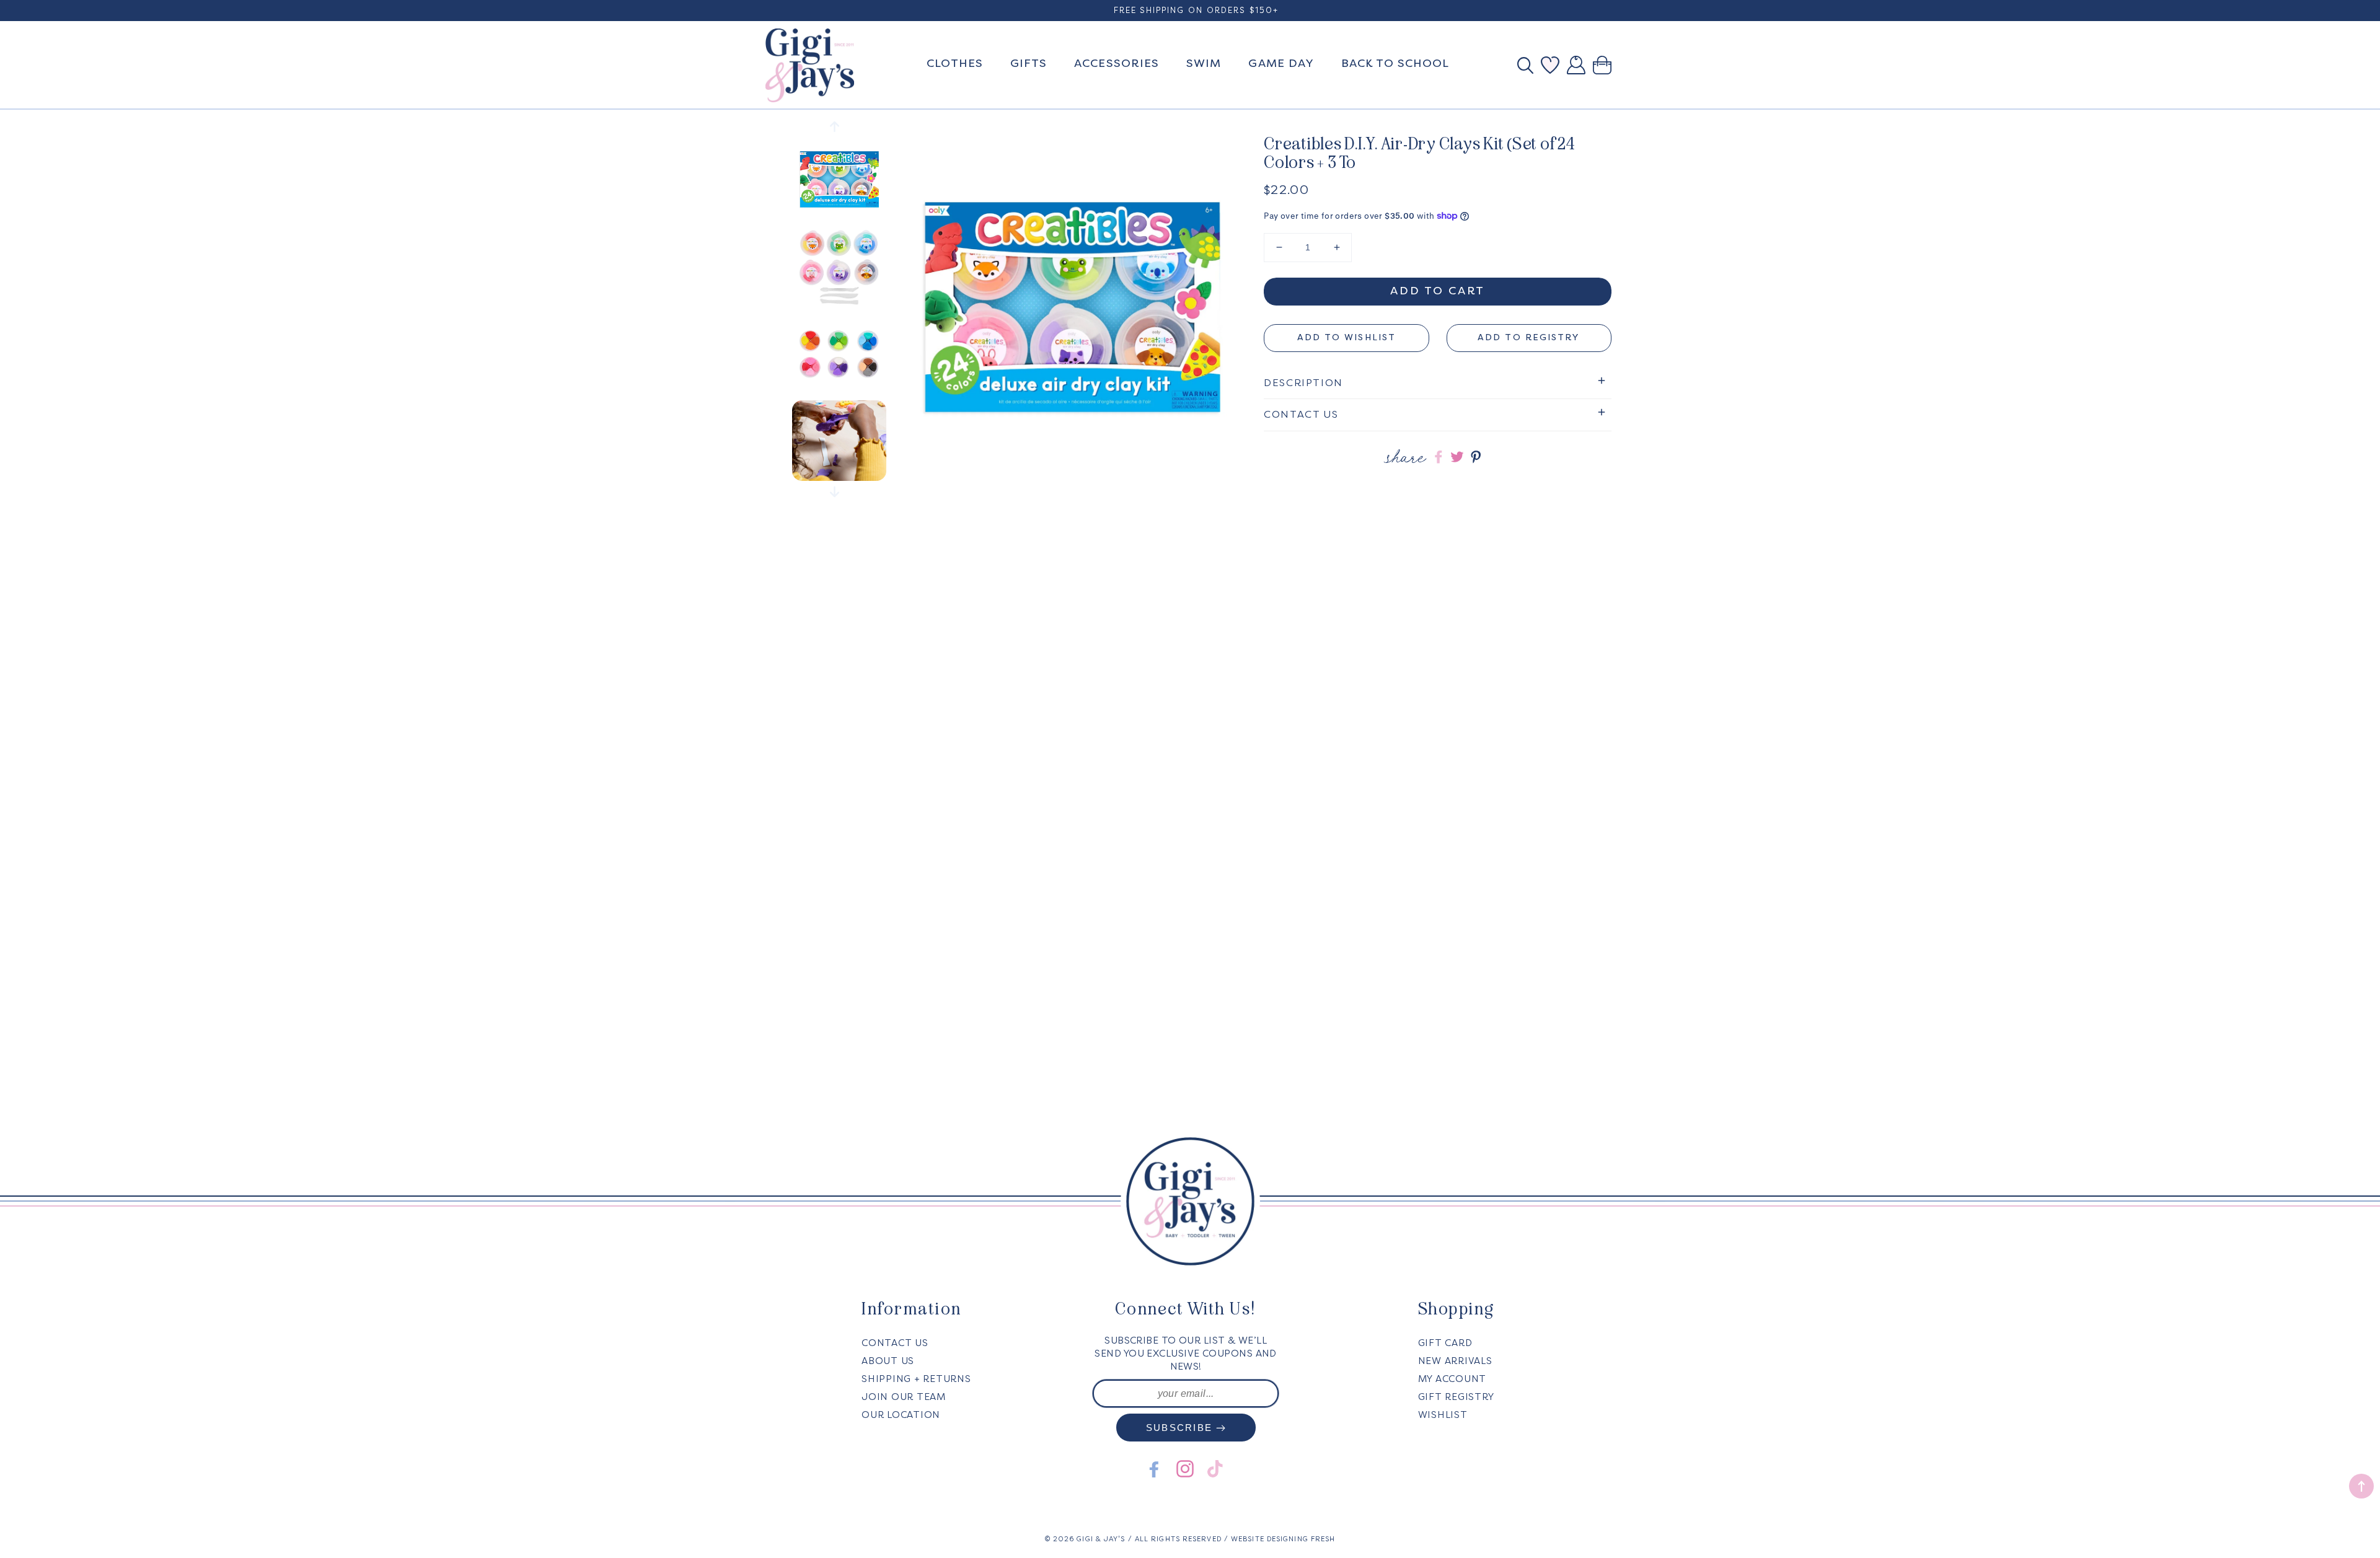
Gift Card (1445, 1343)
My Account (1452, 1379)
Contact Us (895, 1343)
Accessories (1117, 63)
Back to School (1395, 63)
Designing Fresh (1301, 1539)
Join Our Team (904, 1397)
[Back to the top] (2361, 1486)
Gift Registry (1456, 1397)
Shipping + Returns (916, 1379)
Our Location (901, 1415)
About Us (888, 1361)
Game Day (1281, 63)
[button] (1529, 65)
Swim (1204, 63)
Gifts (1029, 63)
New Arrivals (1455, 1361)
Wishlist (1443, 1415)
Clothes (955, 63)
